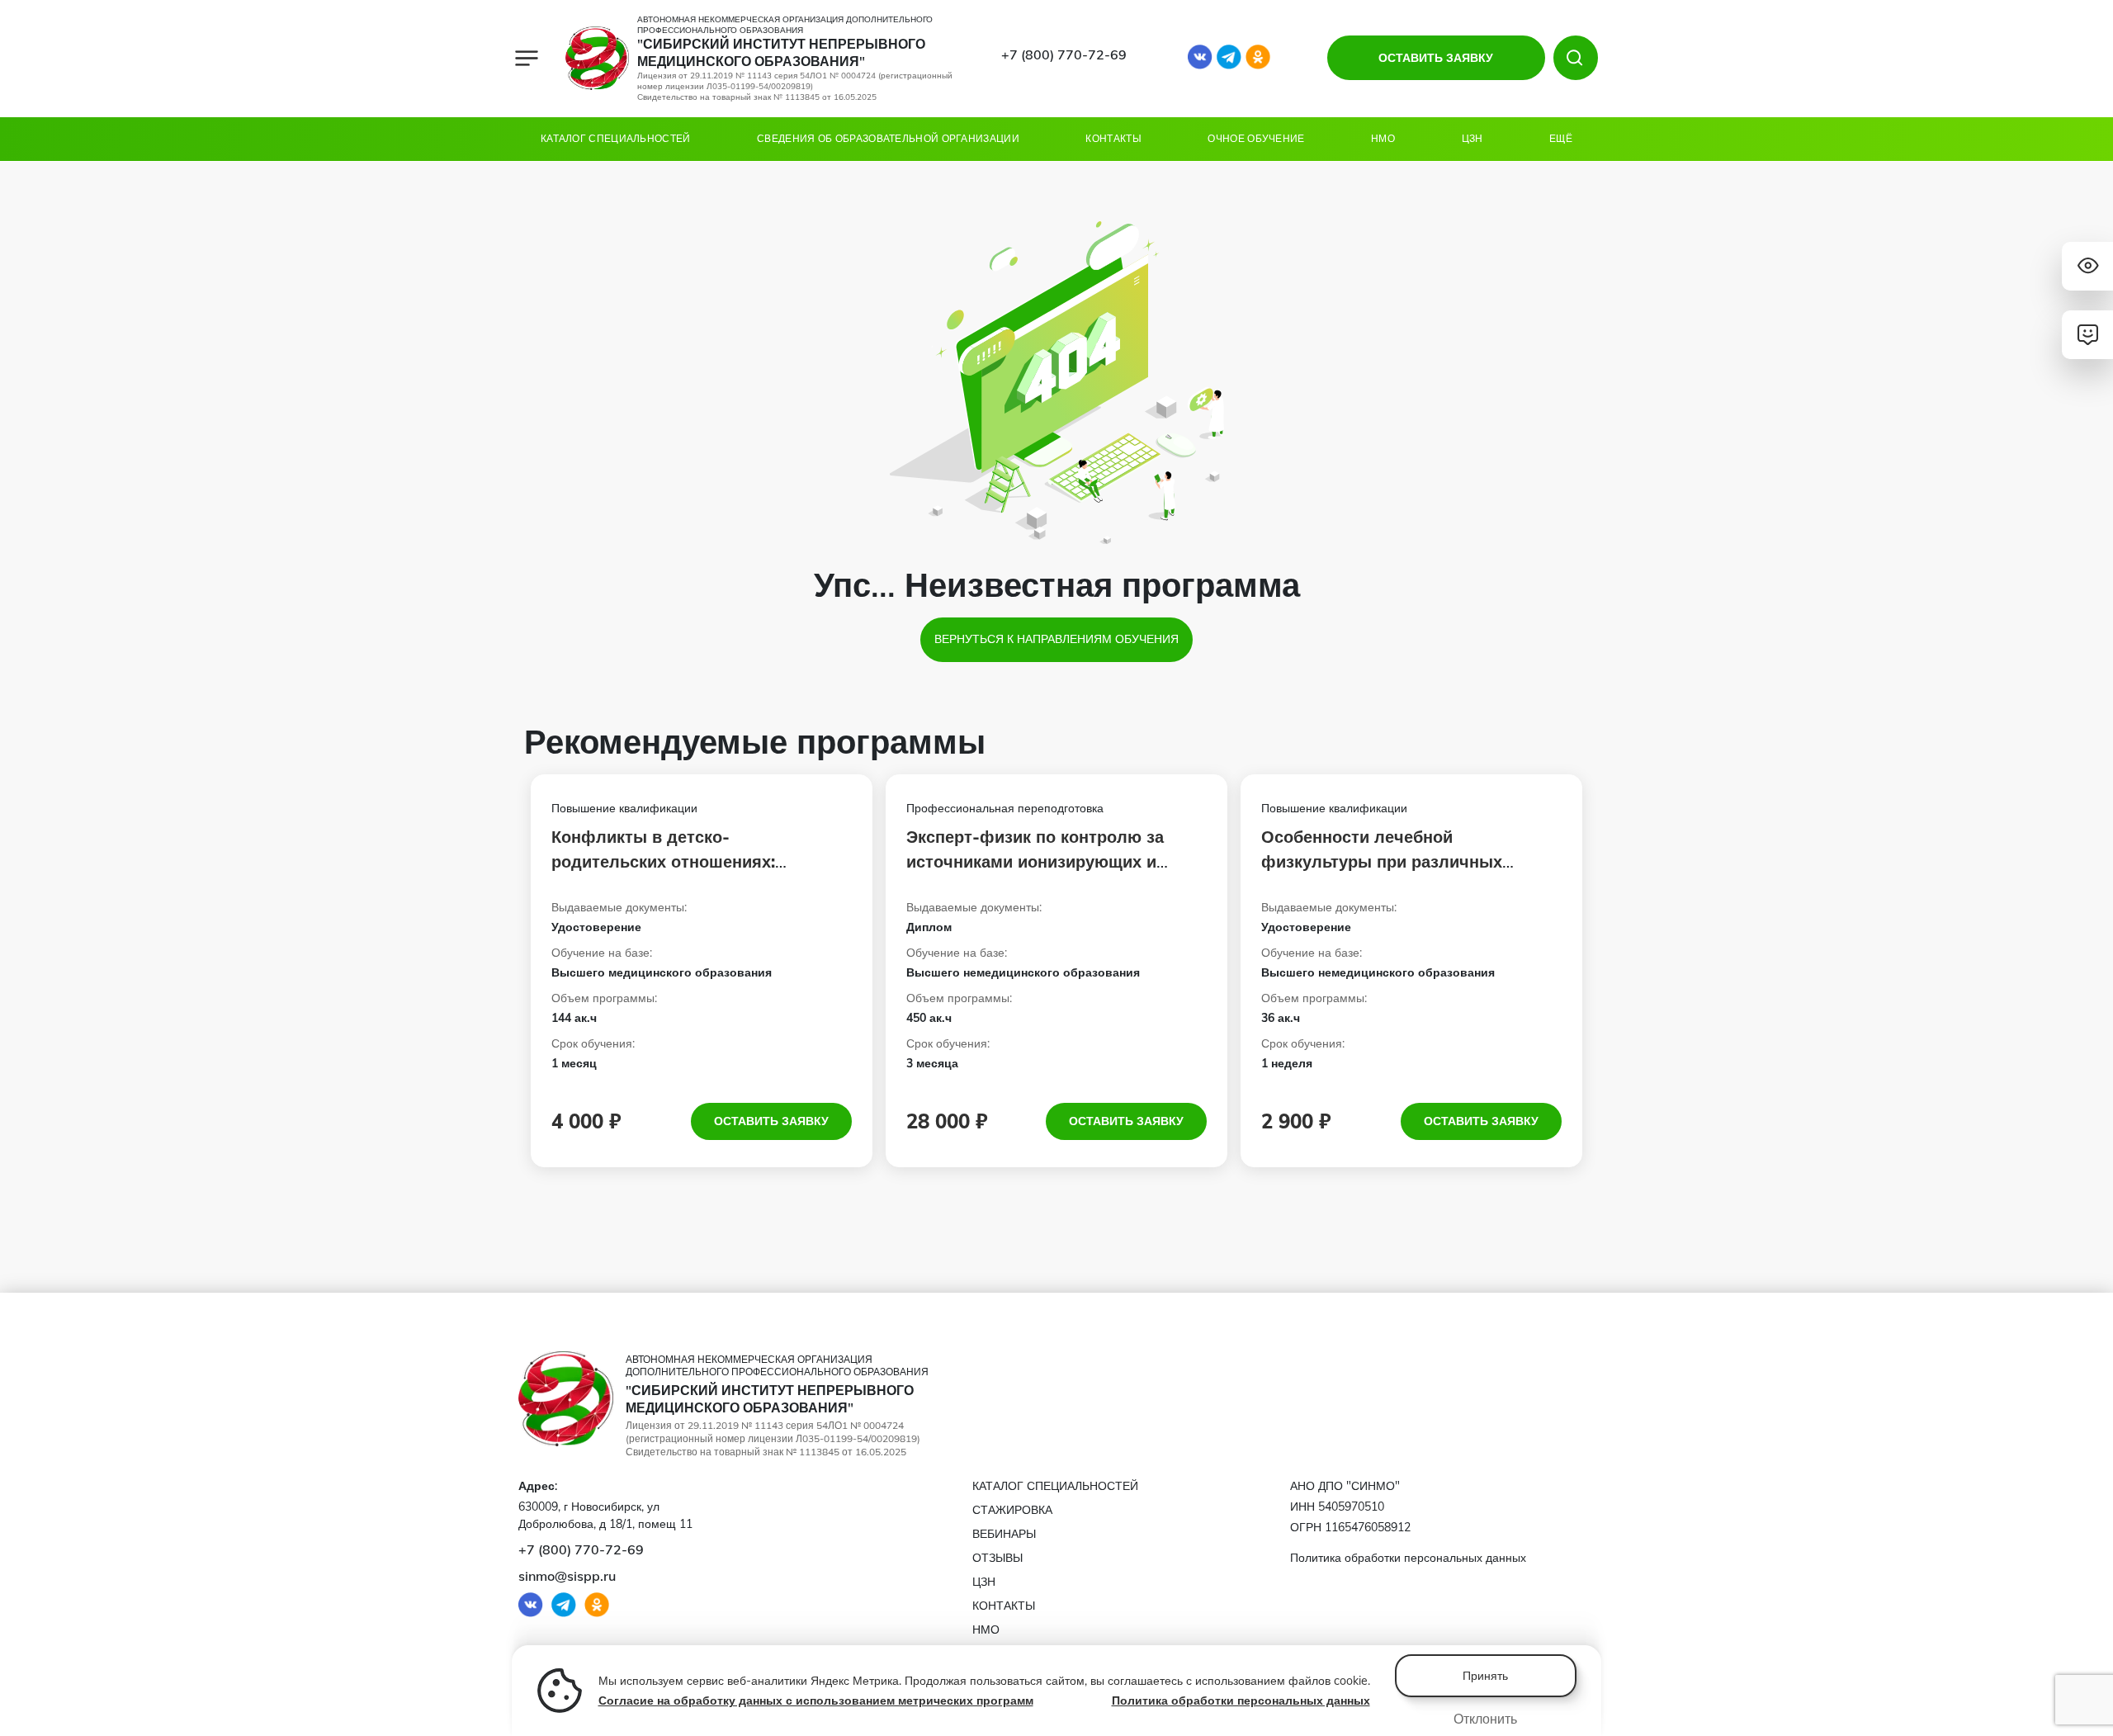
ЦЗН (1472, 138)
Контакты (1113, 138)
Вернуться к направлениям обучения (1056, 639)
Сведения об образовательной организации (888, 138)
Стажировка (1012, 1510)
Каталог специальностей (616, 138)
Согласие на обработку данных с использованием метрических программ (816, 1701)
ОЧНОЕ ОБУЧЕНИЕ (1256, 138)
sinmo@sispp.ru (567, 1576)
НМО (1383, 138)
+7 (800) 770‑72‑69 (1064, 54)
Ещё (1561, 138)
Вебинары (1004, 1534)
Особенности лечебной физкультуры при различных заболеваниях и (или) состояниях (1400, 861)
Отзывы (997, 1558)
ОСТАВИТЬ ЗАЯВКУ (1436, 58)
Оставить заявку (771, 1121)
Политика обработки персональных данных (1241, 1701)
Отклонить (1485, 1719)
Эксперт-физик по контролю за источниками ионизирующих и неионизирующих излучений (1035, 861)
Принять (1485, 1676)
